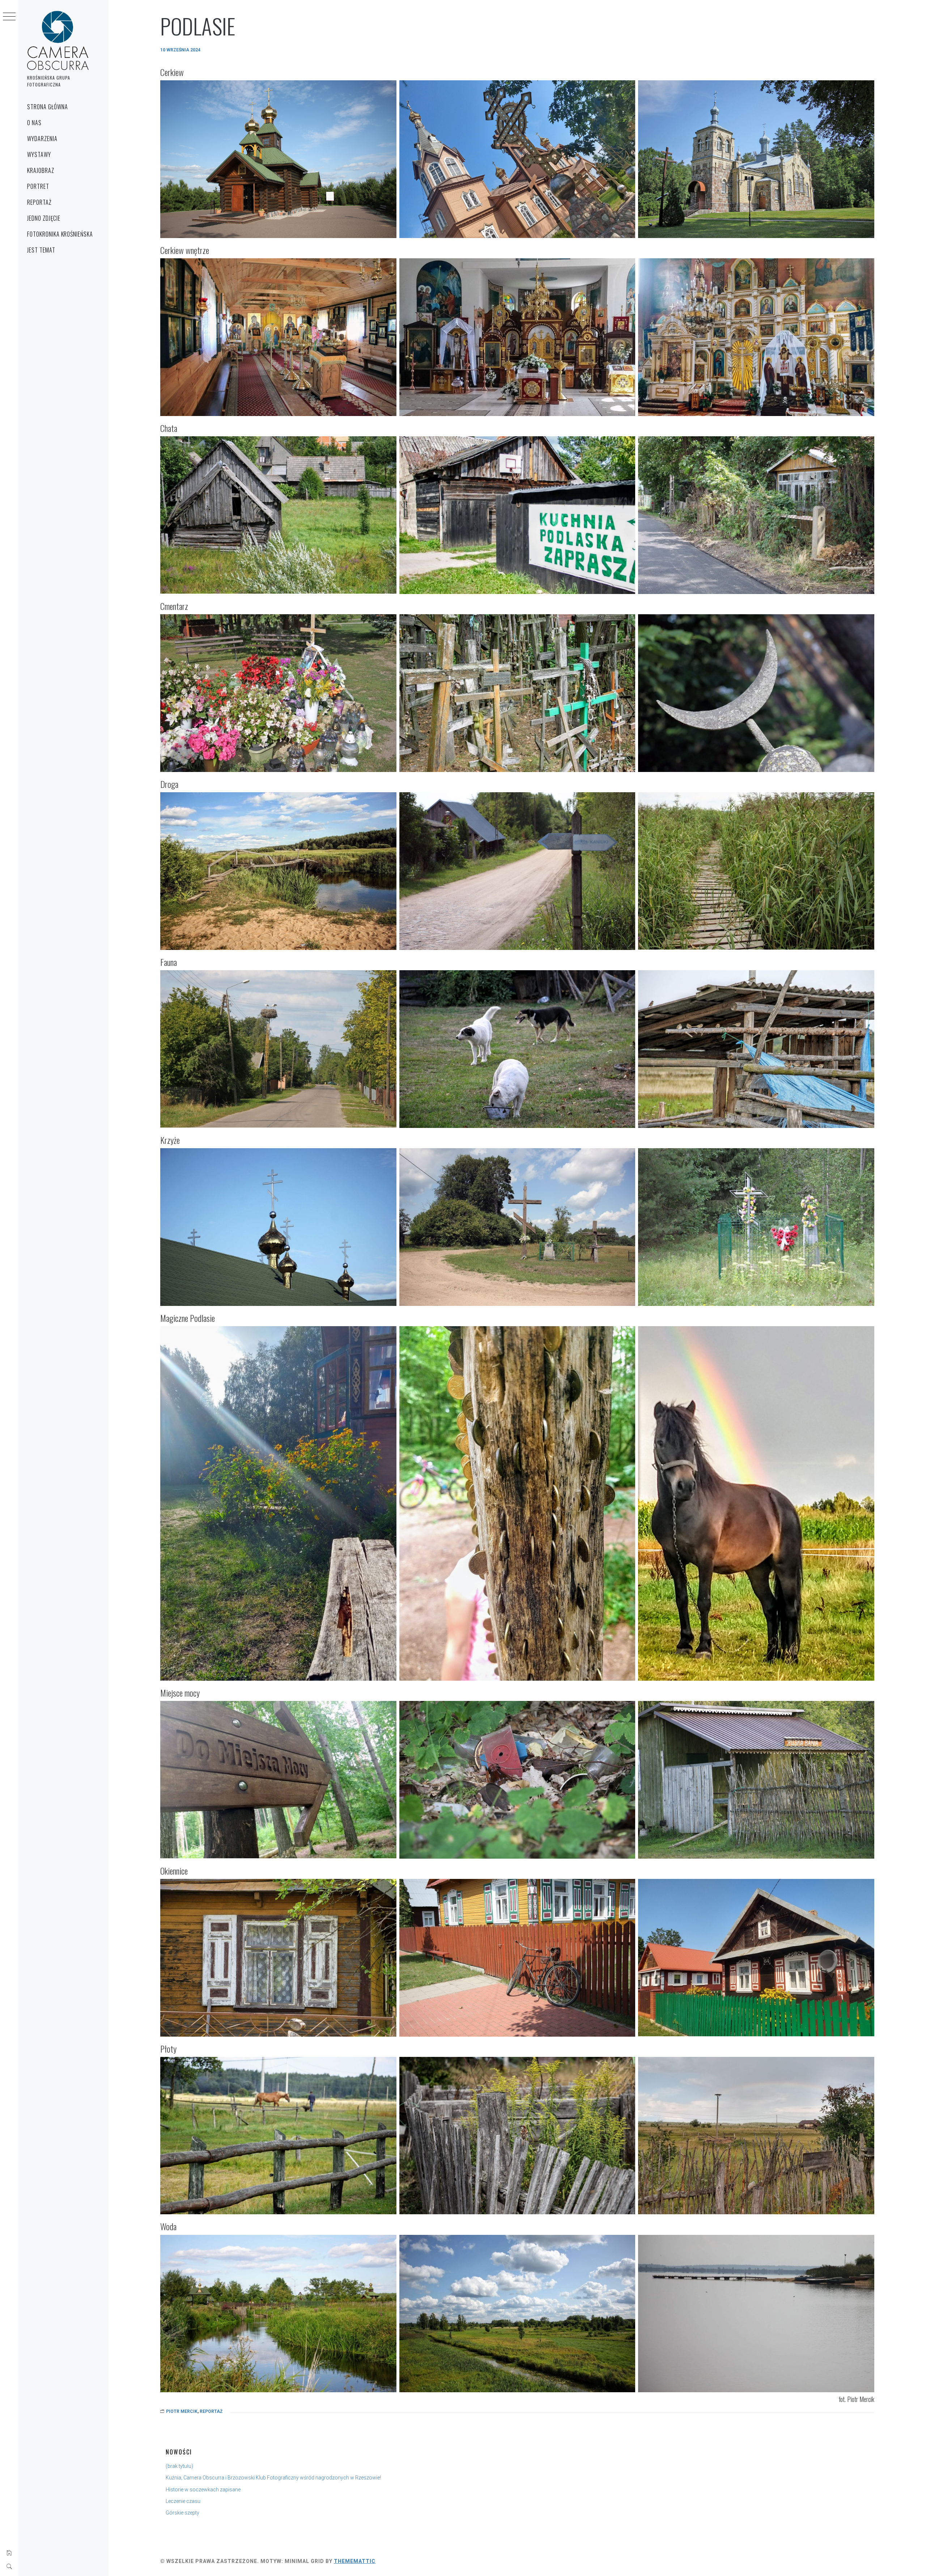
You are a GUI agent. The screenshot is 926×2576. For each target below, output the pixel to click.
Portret (38, 186)
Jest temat (41, 250)
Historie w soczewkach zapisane (203, 2490)
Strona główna (47, 107)
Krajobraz (41, 170)
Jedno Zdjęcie (44, 218)
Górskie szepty (182, 2513)
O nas (34, 123)
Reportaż (39, 202)
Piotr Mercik (182, 2411)
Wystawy (39, 154)
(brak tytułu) (179, 2466)
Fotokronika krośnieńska (60, 234)
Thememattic (355, 2561)
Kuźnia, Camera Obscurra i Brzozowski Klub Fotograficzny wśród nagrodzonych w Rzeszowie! (273, 2478)
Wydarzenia (42, 139)
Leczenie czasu (183, 2501)
